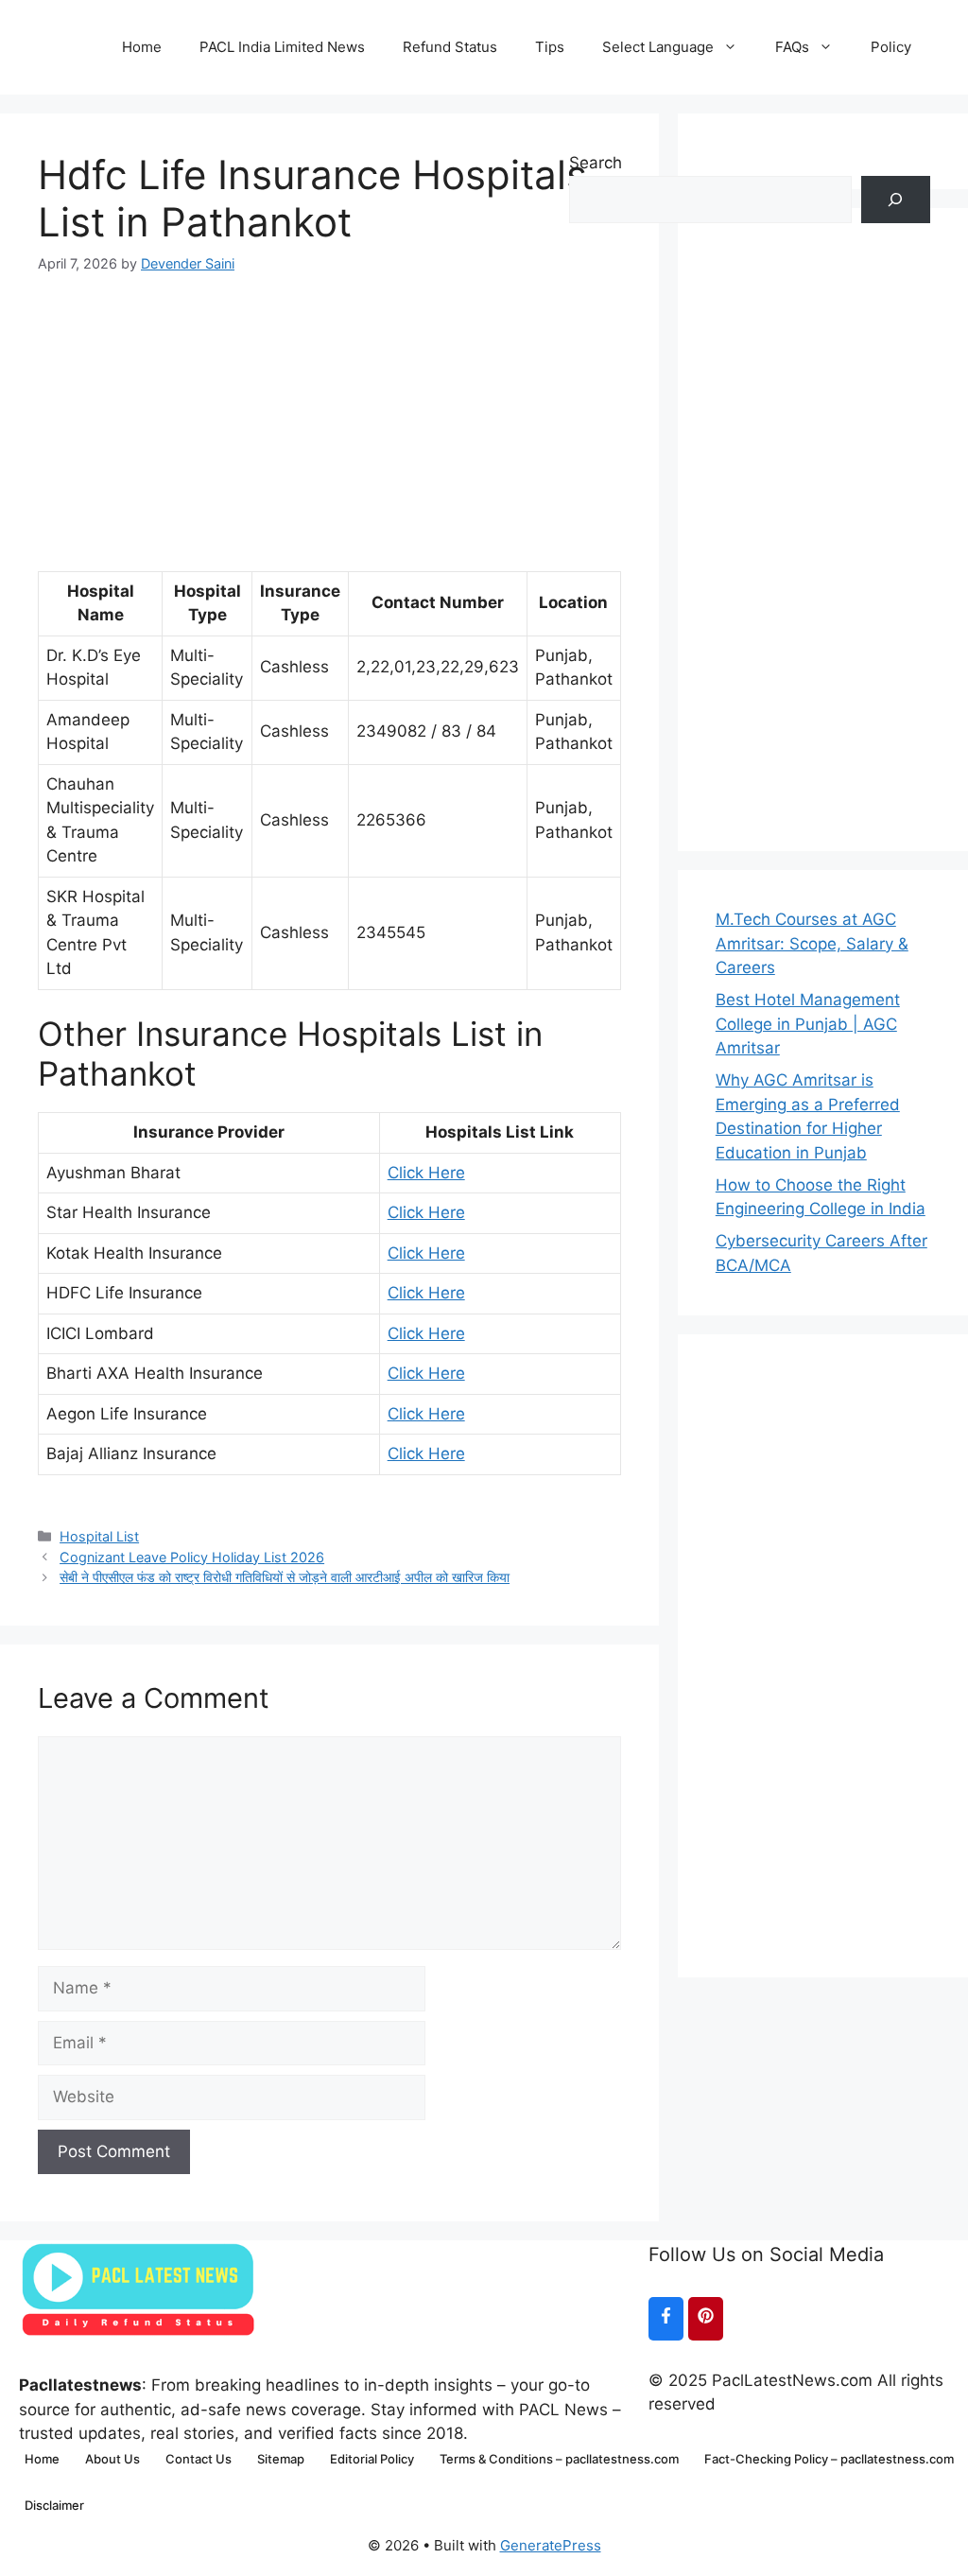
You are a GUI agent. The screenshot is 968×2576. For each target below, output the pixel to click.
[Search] (896, 200)
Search (596, 163)
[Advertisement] (329, 407)
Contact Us (199, 2459)
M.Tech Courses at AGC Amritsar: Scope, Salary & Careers (812, 943)
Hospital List (99, 1536)
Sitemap (281, 2459)
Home (142, 47)
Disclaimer (54, 2505)
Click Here (426, 1173)
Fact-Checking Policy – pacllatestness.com (829, 2459)
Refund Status (450, 47)
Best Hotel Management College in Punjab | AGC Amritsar (808, 1024)
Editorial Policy (372, 2459)
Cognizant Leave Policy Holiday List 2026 (192, 1557)
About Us (112, 2459)
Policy (891, 47)
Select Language (658, 47)
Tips (550, 47)
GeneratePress (551, 2545)
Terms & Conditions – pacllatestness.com (559, 2459)
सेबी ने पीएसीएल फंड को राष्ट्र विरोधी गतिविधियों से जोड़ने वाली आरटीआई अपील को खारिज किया (285, 1577)
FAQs (792, 47)
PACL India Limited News (282, 47)
